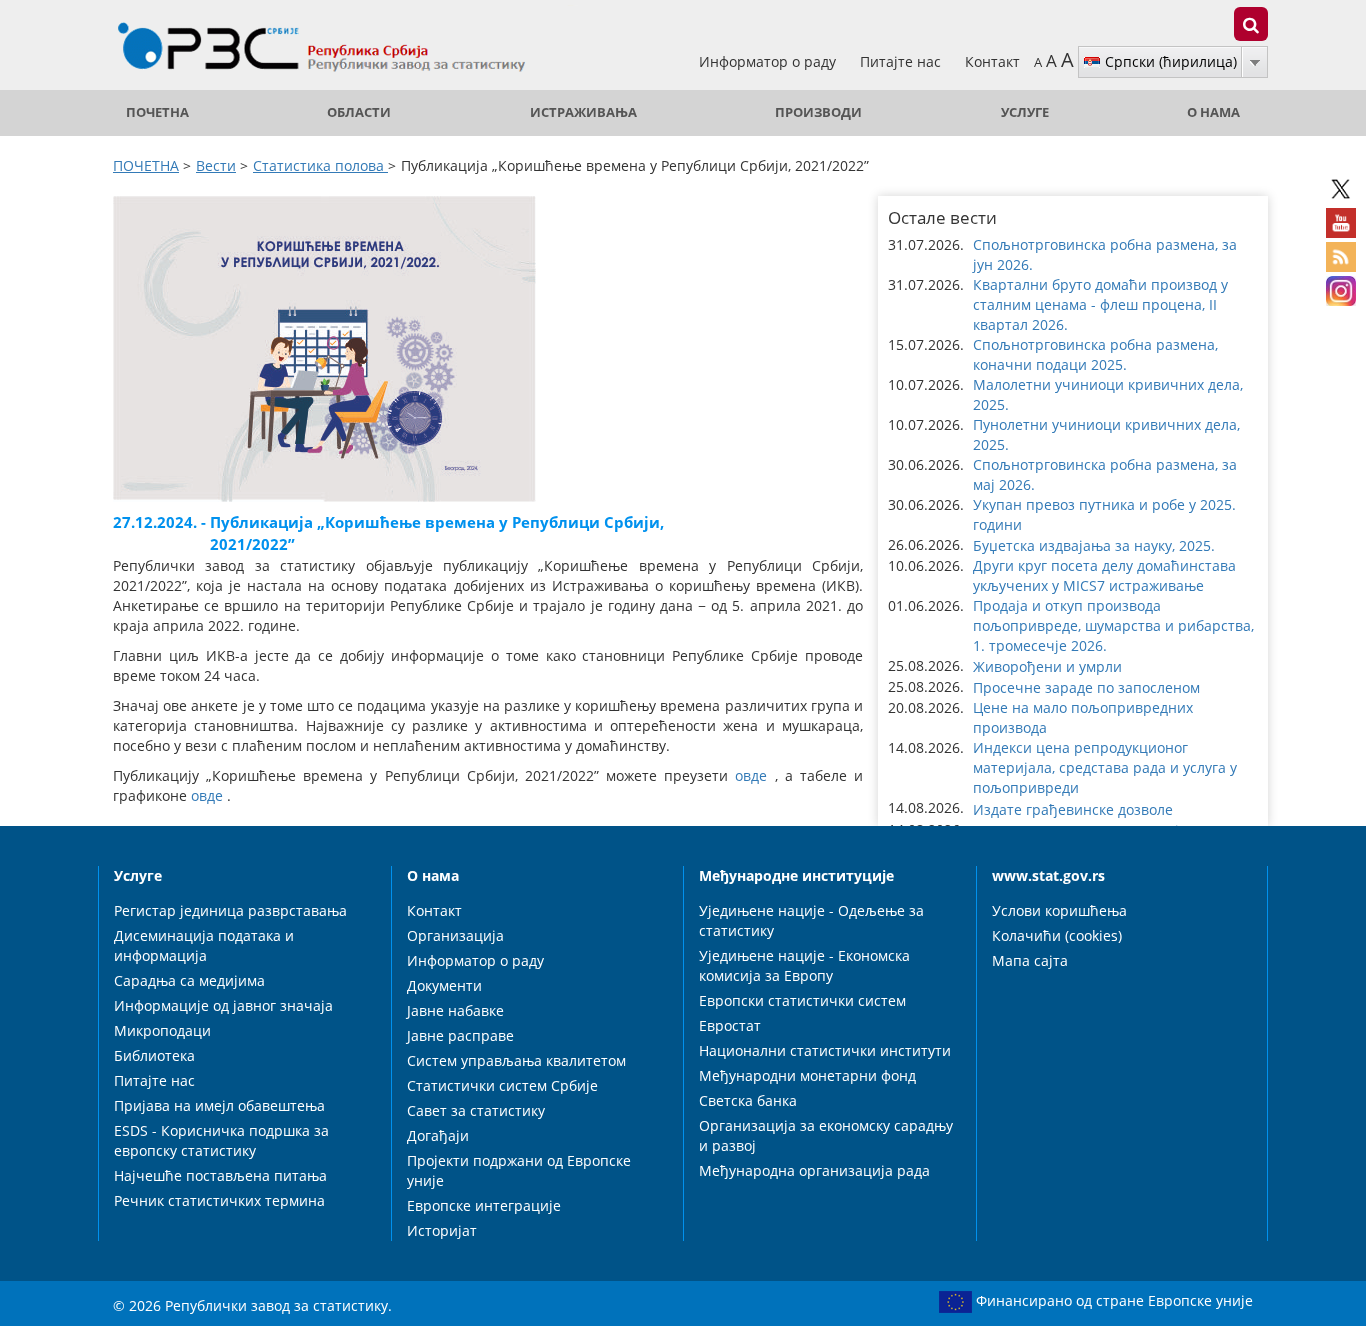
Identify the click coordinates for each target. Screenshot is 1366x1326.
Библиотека (154, 1055)
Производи (818, 112)
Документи (444, 985)
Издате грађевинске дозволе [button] (1073, 809)
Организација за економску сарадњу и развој (826, 1135)
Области (359, 112)
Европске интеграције (484, 1205)
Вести (216, 165)
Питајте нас (902, 61)
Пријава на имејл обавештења (219, 1105)
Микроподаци (162, 1030)
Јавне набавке (455, 1010)
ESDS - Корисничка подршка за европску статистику (221, 1140)
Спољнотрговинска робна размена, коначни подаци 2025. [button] (1095, 354)
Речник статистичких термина (219, 1200)
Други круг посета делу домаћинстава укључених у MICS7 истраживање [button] (1104, 575)
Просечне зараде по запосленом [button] (1086, 687)
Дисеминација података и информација (204, 945)
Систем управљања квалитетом (516, 1060)
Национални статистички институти (825, 1050)
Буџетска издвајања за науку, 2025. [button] (1094, 545)
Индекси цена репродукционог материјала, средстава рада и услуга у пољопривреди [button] (1105, 767)
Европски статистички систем (802, 1000)
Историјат (442, 1230)
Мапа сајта (1030, 960)
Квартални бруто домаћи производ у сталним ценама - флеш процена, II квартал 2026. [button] (1100, 304)
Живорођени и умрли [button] (1047, 666)
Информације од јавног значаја (223, 1005)
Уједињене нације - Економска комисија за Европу (804, 965)
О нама (1213, 112)
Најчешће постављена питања (220, 1175)
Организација (455, 935)
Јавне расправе (460, 1035)
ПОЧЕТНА (157, 112)
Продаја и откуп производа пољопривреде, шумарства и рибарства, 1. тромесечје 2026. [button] (1113, 625)
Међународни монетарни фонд (807, 1075)
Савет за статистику (476, 1110)
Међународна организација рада (814, 1170)
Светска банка (748, 1100)
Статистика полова (320, 165)
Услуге (1025, 112)
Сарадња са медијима (189, 980)
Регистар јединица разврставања (230, 910)
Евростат (730, 1025)
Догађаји (438, 1135)
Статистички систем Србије (502, 1085)
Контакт (992, 61)
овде (751, 775)
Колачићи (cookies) (1057, 935)
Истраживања (583, 112)
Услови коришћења (1059, 910)
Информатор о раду (769, 61)
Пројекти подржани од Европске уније (519, 1170)
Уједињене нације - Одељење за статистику (811, 920)
